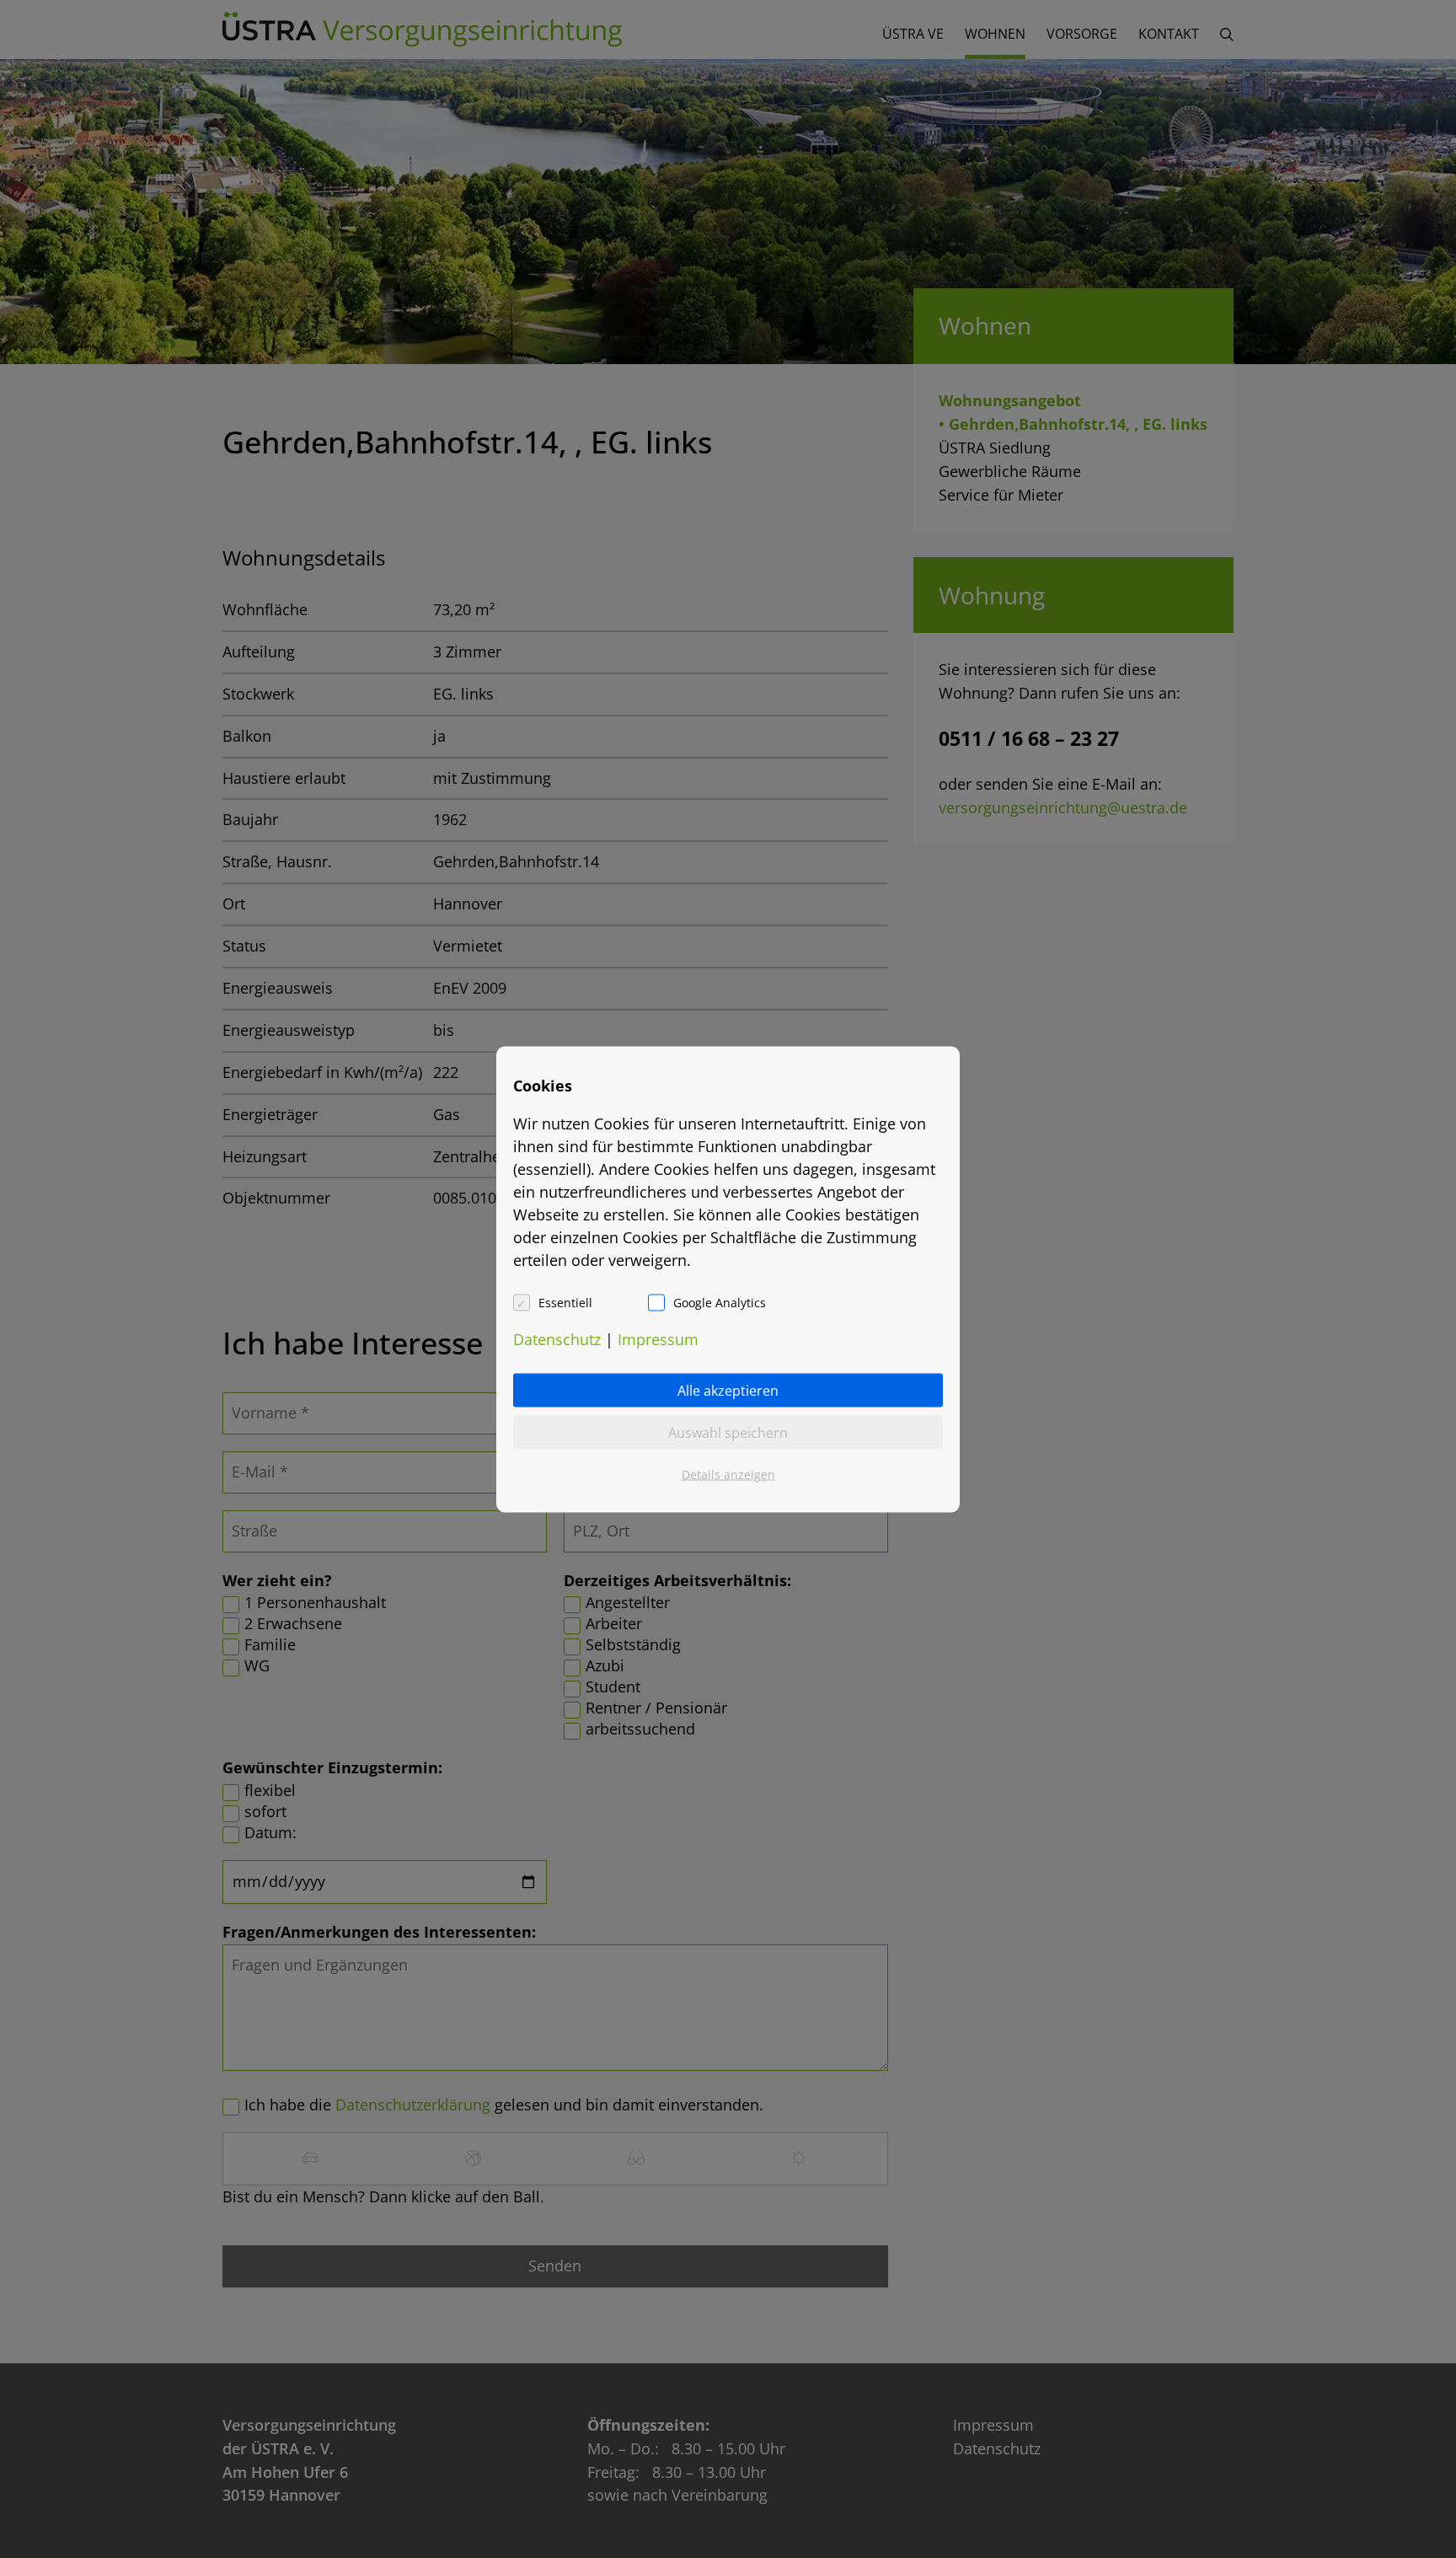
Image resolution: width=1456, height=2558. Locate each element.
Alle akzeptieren (728, 1390)
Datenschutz (557, 1338)
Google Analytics (720, 1302)
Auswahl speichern (728, 1432)
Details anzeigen (728, 1474)
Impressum (658, 1338)
